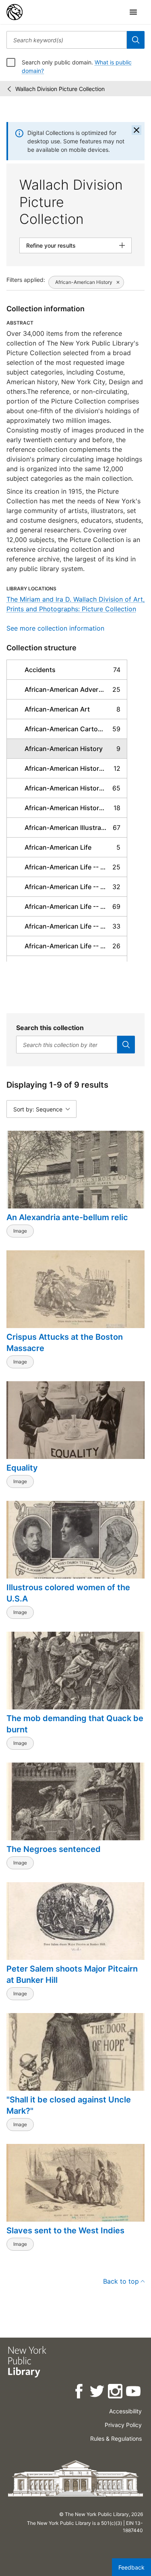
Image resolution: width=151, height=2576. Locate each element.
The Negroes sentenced (54, 1849)
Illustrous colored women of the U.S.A (68, 1593)
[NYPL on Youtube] (134, 2393)
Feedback (131, 2567)
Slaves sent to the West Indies (65, 2230)
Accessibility (125, 2411)
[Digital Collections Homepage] (14, 12)
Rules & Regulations (116, 2438)
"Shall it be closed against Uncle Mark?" (69, 2105)
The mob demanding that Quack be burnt (75, 1724)
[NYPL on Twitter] (98, 2393)
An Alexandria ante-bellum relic (67, 1217)
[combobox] (67, 40)
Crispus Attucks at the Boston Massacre (65, 1343)
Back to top (121, 2281)
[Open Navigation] (133, 12)
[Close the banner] (137, 130)
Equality (22, 1468)
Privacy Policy (123, 2425)
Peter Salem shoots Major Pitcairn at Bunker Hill (72, 1974)
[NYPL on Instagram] (116, 2393)
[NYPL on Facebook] (80, 2393)
